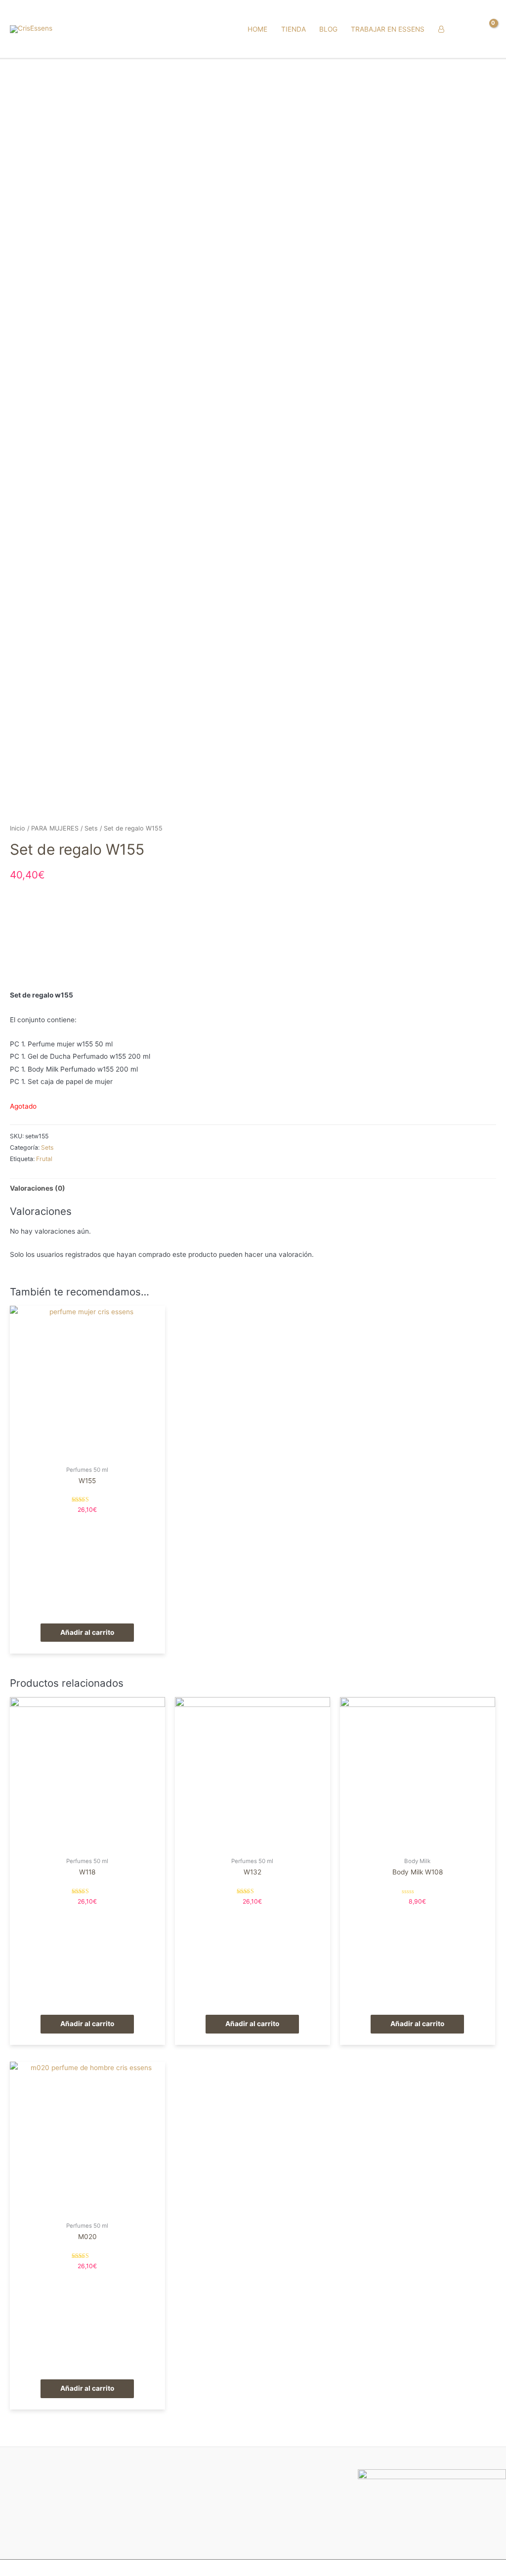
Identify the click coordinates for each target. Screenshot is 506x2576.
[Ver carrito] (488, 29)
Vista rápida (87, 1453)
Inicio (18, 828)
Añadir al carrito (87, 1632)
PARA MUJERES (55, 828)
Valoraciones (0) (38, 1188)
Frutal (44, 1159)
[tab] (38, 1188)
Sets (91, 828)
